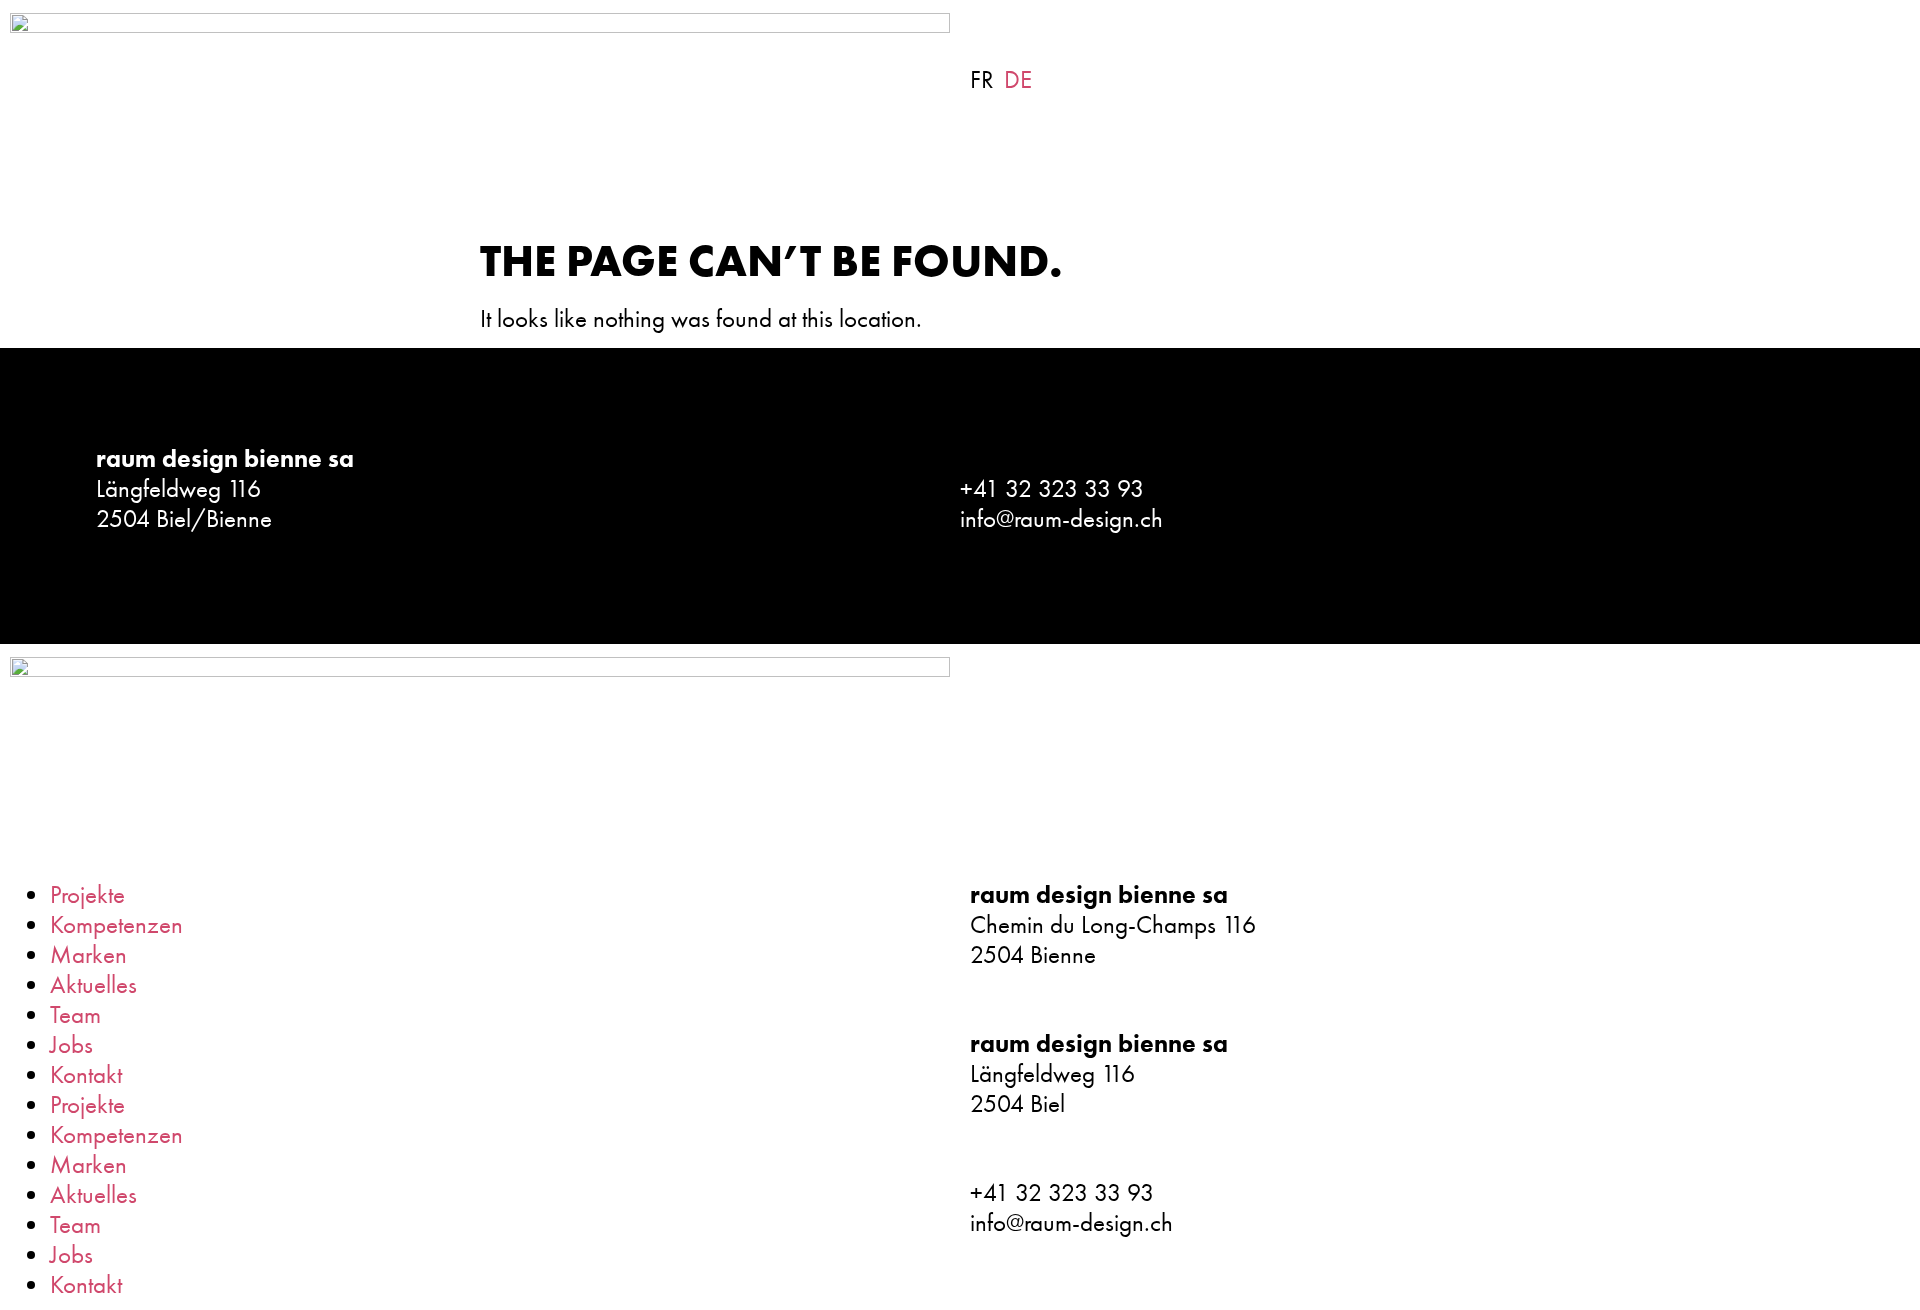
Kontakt (86, 1074)
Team (75, 1014)
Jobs (71, 1044)
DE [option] (1018, 79)
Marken (88, 954)
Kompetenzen (116, 924)
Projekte (87, 894)
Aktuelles (93, 984)
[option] (1018, 80)
